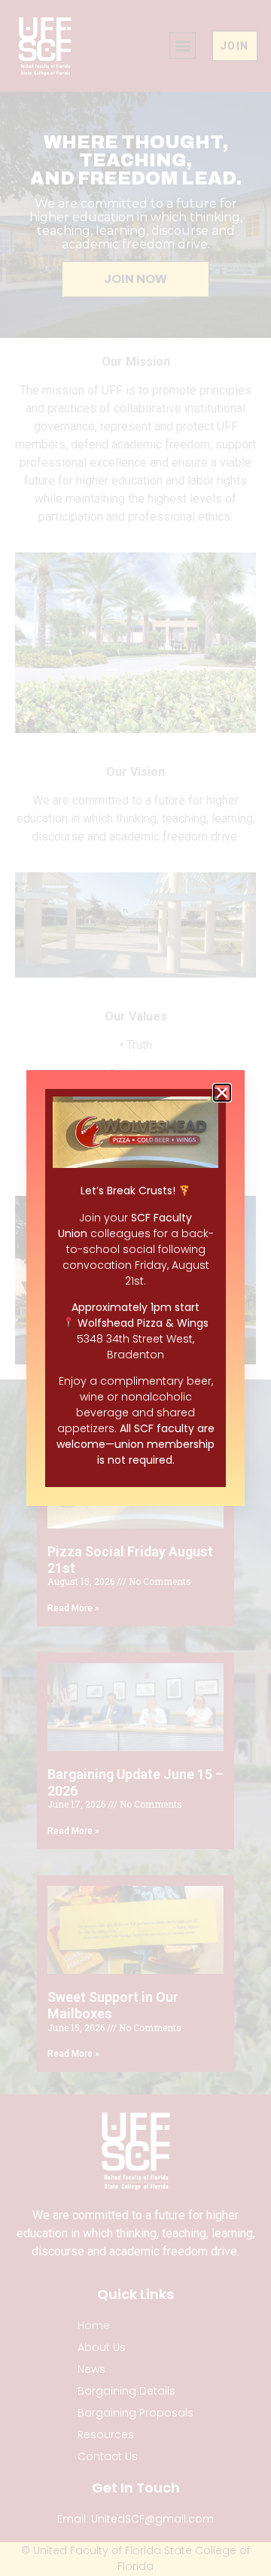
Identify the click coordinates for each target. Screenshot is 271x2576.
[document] (135, 1288)
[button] (222, 1093)
